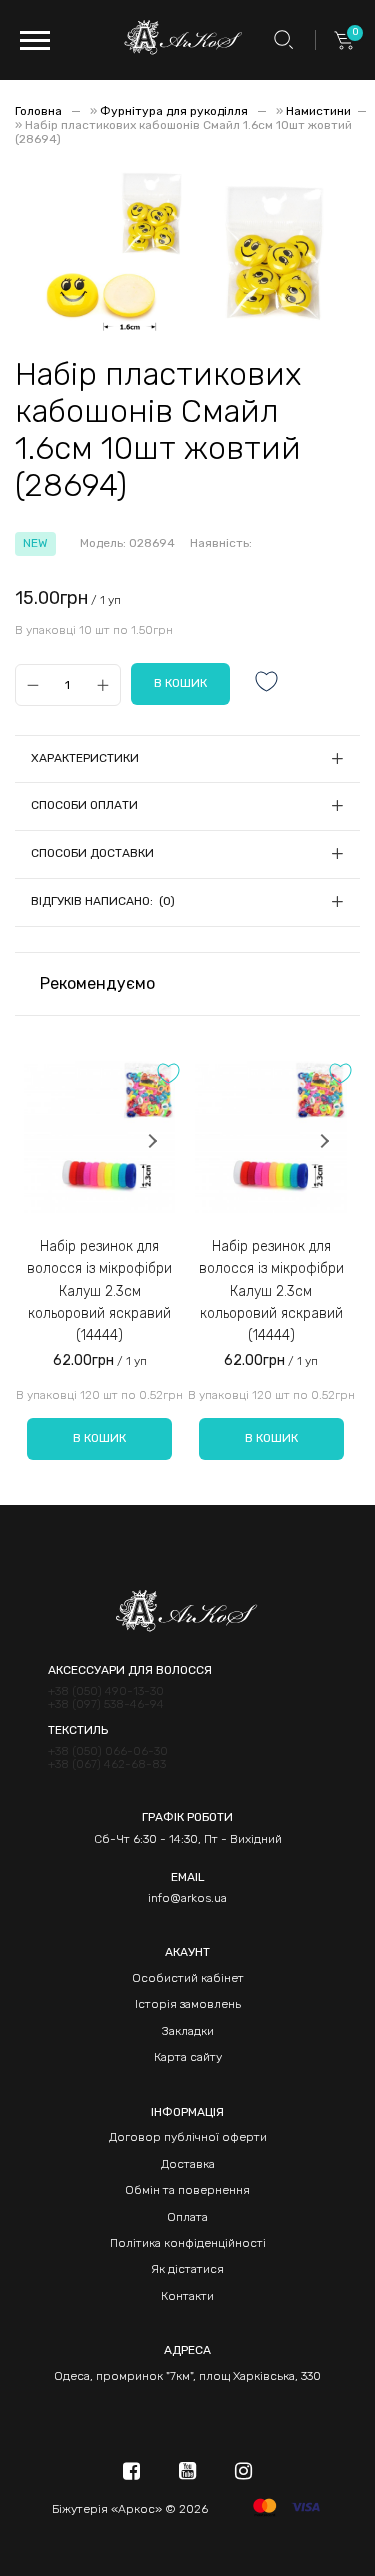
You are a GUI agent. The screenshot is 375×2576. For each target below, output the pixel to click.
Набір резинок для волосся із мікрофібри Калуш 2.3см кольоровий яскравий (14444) (99, 1291)
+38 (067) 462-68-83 (107, 1764)
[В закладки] (267, 683)
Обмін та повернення (187, 2190)
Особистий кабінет (188, 1978)
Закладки (188, 2031)
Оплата (187, 2217)
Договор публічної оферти (188, 2137)
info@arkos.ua (187, 1898)
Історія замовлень (188, 2004)
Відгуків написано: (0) (103, 901)
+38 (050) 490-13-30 (106, 1691)
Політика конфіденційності (188, 2243)
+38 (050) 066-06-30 (108, 1751)
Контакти (187, 2296)
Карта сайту (188, 2057)
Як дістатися (187, 2269)
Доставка (188, 2164)
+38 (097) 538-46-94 (106, 1704)
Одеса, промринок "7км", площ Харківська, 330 (187, 2376)
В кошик (99, 1438)
